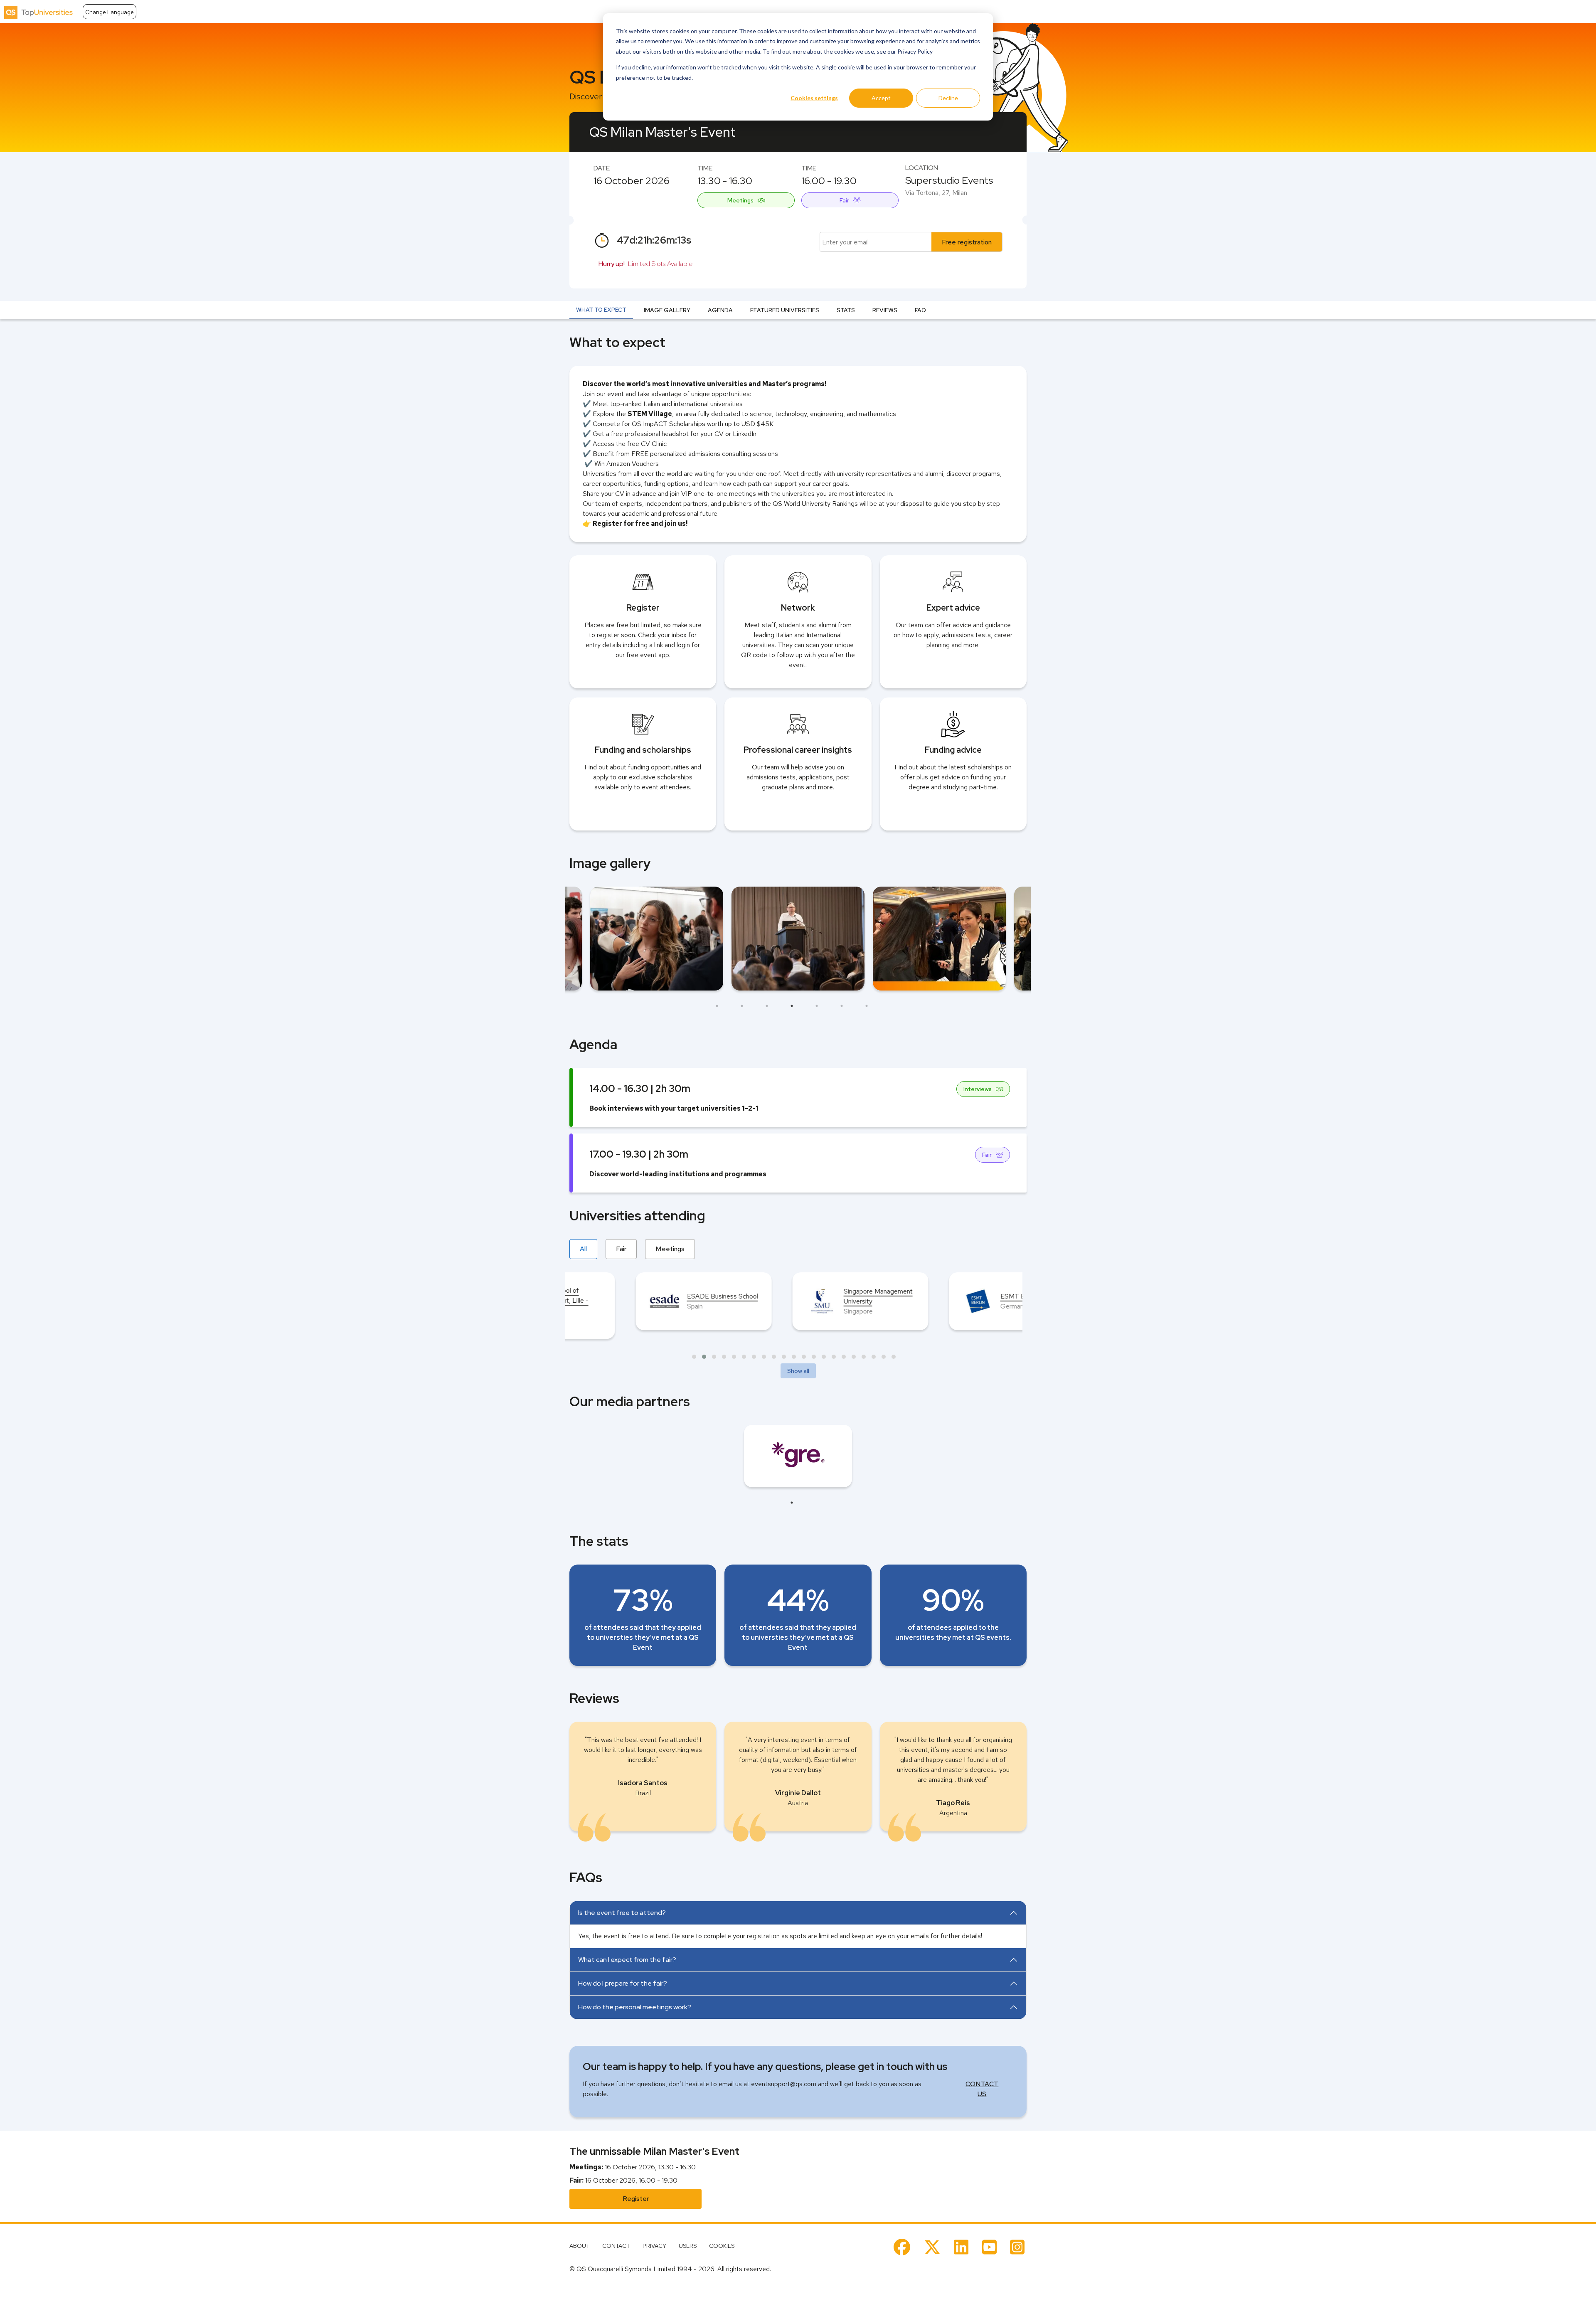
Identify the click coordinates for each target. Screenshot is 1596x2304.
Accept (881, 98)
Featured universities (785, 310)
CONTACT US (982, 2089)
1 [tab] (717, 1006)
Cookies (722, 2246)
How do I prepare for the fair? (623, 1983)
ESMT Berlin (796, 1296)
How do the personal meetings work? (635, 2007)
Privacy (654, 2246)
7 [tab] (867, 1006)
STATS (846, 310)
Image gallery (667, 310)
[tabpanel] (798, 939)
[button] (694, 1357)
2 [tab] (742, 1006)
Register (636, 2199)
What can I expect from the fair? (627, 1960)
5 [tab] (817, 1006)
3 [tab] (767, 1006)
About (580, 2246)
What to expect (601, 310)
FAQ (920, 310)
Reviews (885, 310)
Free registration (967, 242)
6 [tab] (842, 1006)
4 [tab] (792, 1006)
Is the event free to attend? (622, 1913)
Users (688, 2246)
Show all (798, 1371)
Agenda (720, 310)
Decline (948, 98)
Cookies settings (814, 98)
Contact (616, 2246)
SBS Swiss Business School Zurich (963, 1296)
